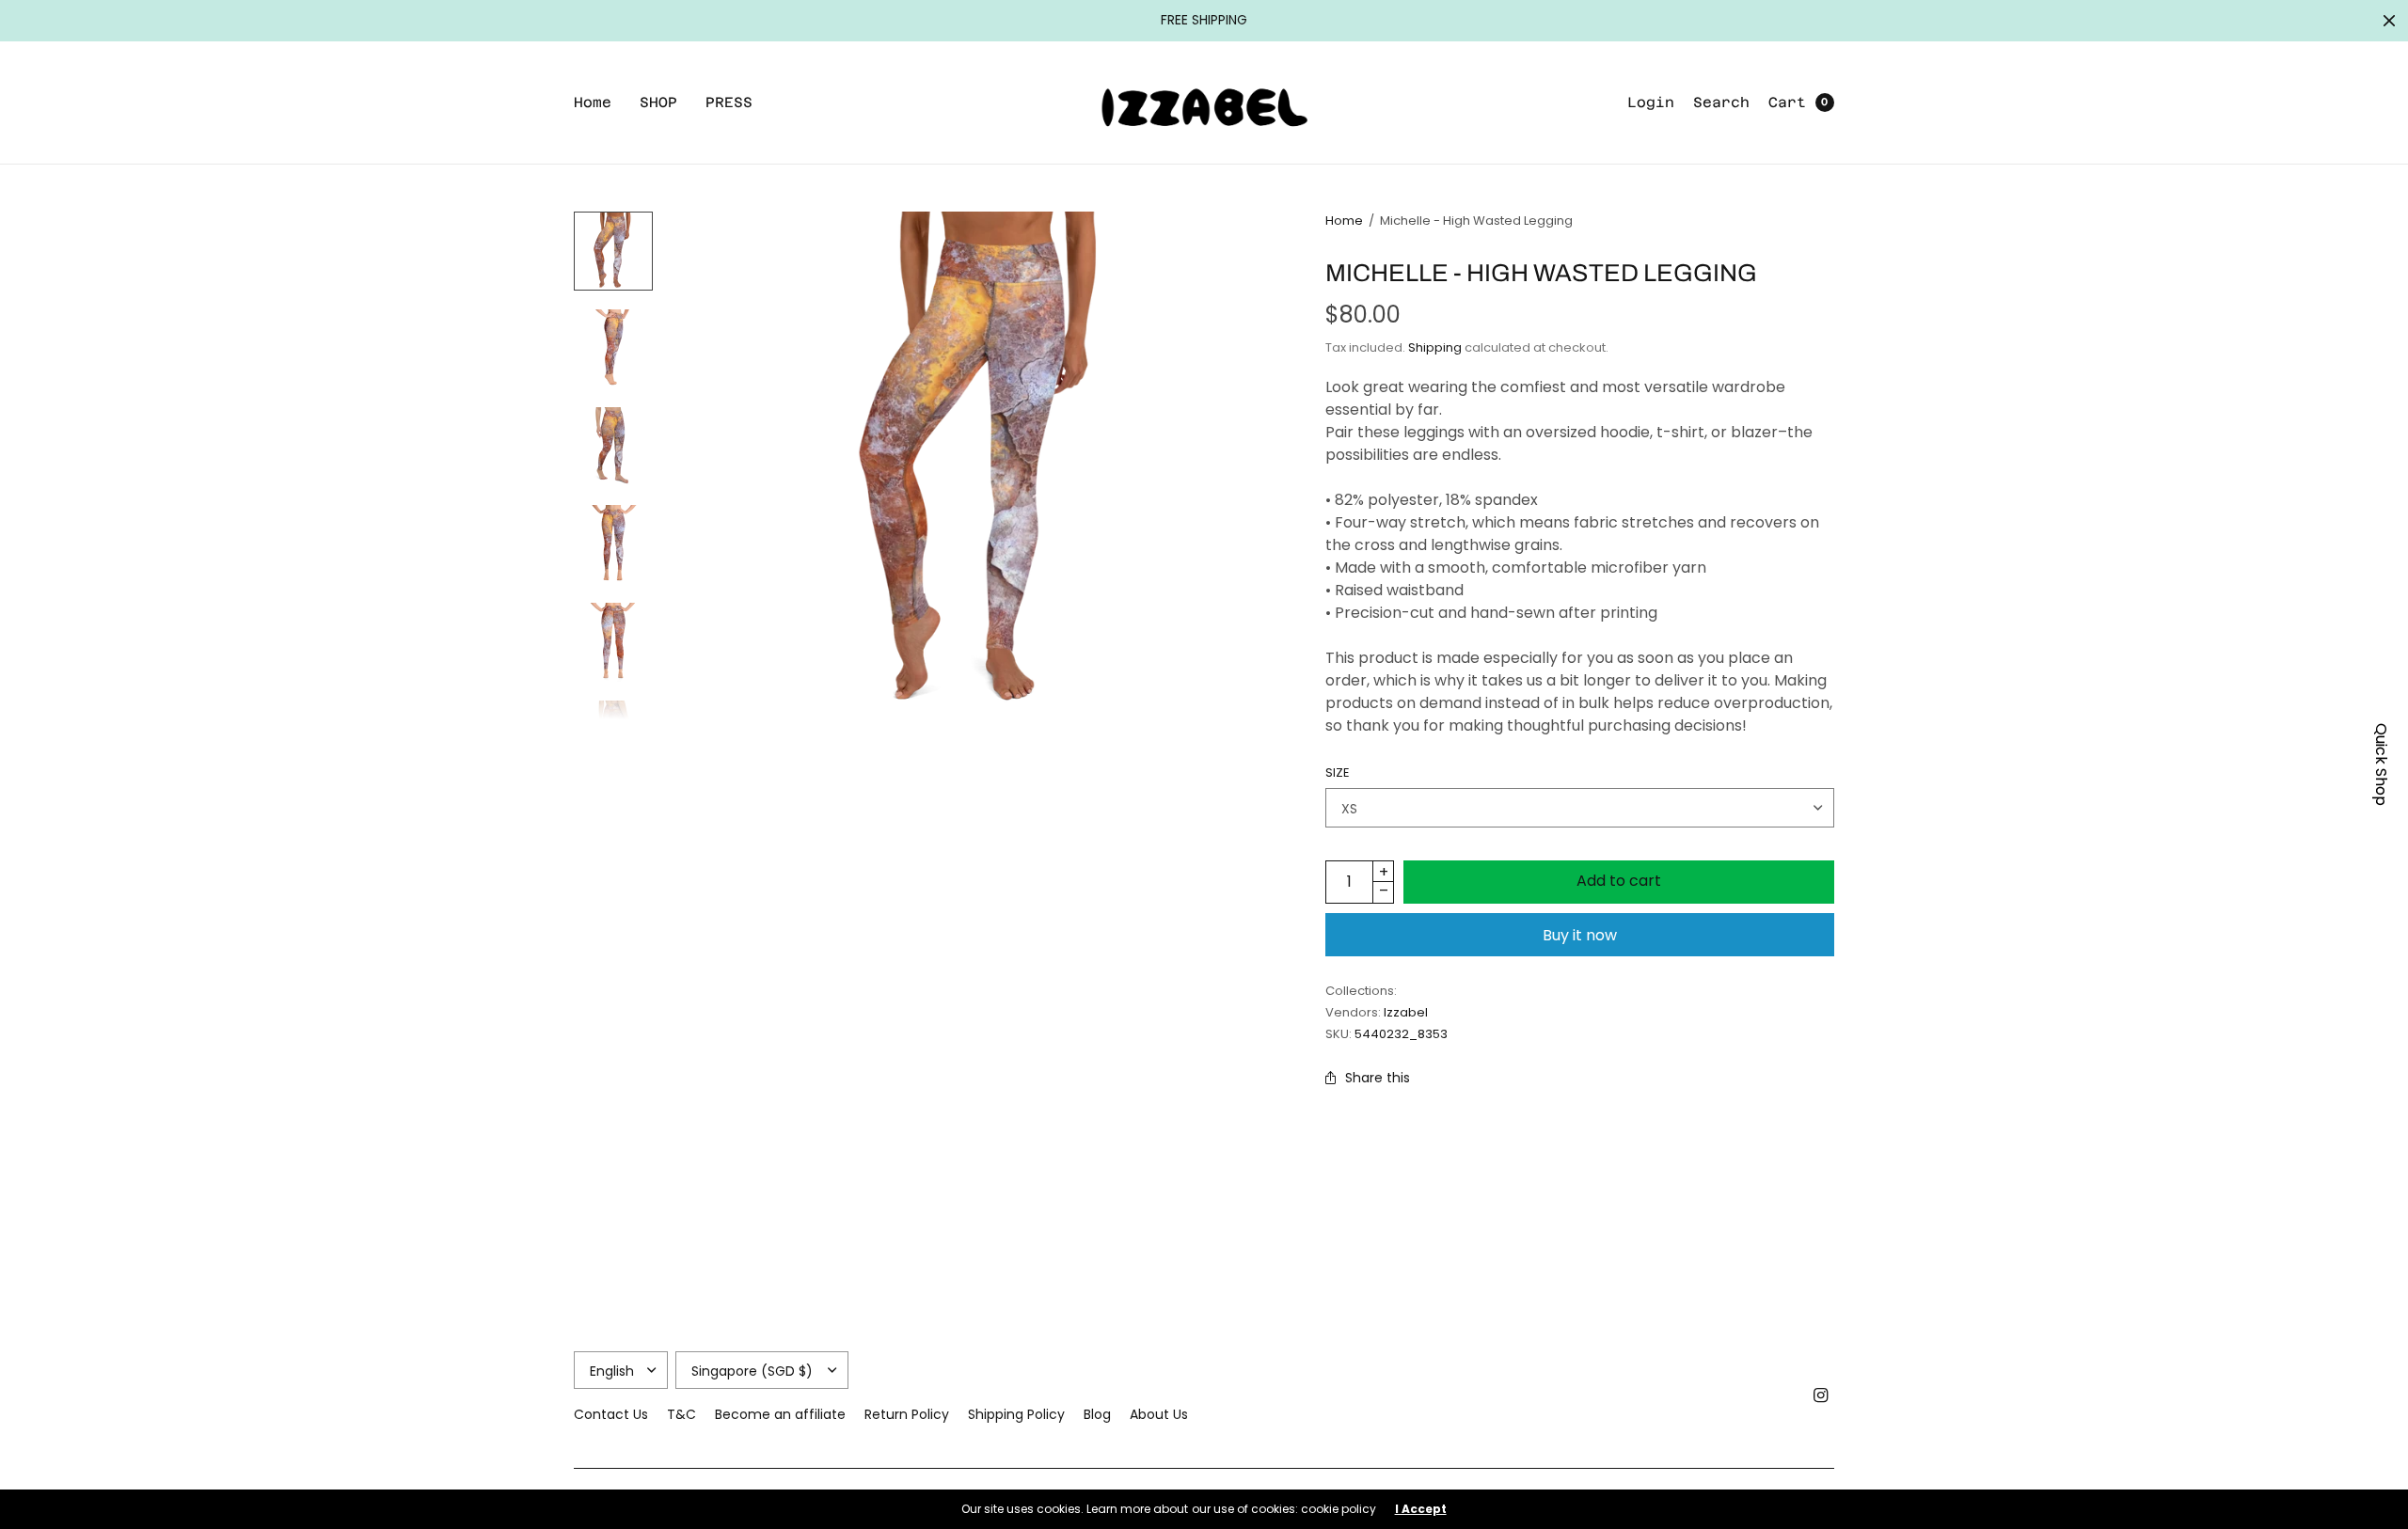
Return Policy (907, 1414)
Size (1338, 772)
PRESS (729, 102)
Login (1651, 102)
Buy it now (1580, 935)
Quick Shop (2381, 764)
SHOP (658, 102)
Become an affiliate (780, 1414)
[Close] (2389, 21)
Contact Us (611, 1414)
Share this (1378, 1078)
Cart (1787, 102)
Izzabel (1406, 1012)
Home (593, 102)
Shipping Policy (1016, 1414)
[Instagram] (1821, 1395)
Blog (1097, 1414)
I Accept (1421, 1509)
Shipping (1435, 347)
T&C (681, 1414)
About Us (1159, 1414)
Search (1721, 102)
